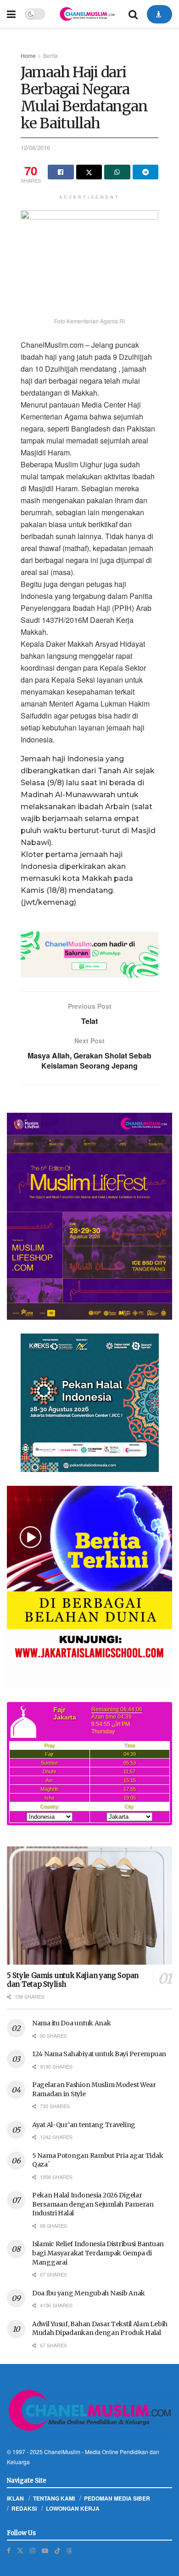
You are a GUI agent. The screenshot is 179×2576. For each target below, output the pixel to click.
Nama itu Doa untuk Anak (72, 2023)
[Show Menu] (11, 14)
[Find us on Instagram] (33, 2550)
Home (28, 55)
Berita (50, 55)
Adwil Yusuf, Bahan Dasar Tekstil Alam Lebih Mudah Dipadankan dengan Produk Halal (100, 2329)
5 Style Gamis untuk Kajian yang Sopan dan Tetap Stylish (73, 1980)
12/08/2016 (35, 147)
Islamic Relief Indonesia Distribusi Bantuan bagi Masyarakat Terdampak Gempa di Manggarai (98, 2253)
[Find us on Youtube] (45, 2550)
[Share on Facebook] (61, 172)
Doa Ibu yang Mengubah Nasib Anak (89, 2293)
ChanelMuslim (62, 2452)
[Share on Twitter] (89, 172)
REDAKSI (24, 2508)
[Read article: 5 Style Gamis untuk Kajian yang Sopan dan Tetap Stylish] (89, 1906)
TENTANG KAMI (54, 2498)
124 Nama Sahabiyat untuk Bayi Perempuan (99, 2054)
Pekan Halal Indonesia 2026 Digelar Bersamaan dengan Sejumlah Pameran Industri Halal (93, 2204)
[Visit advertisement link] (89, 954)
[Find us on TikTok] (57, 2550)
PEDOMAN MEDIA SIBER (117, 2498)
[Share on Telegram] (146, 172)
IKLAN (15, 2498)
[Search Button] (133, 14)
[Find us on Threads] (69, 2550)
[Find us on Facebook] (9, 2550)
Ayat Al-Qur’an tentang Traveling (84, 2125)
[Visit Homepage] (87, 14)
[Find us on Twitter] (20, 2550)
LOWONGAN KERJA (73, 2508)
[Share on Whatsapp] (117, 172)
